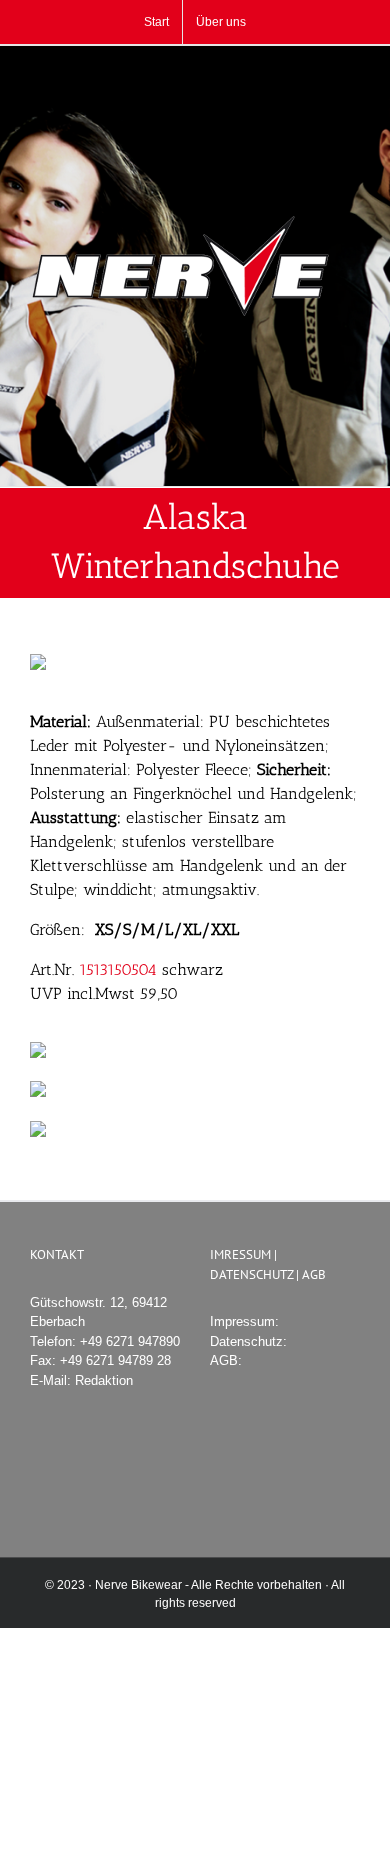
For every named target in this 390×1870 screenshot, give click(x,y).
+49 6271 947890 (130, 1341)
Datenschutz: (248, 1341)
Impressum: (244, 1321)
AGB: (226, 1360)
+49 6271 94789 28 (115, 1360)
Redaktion (104, 1380)
